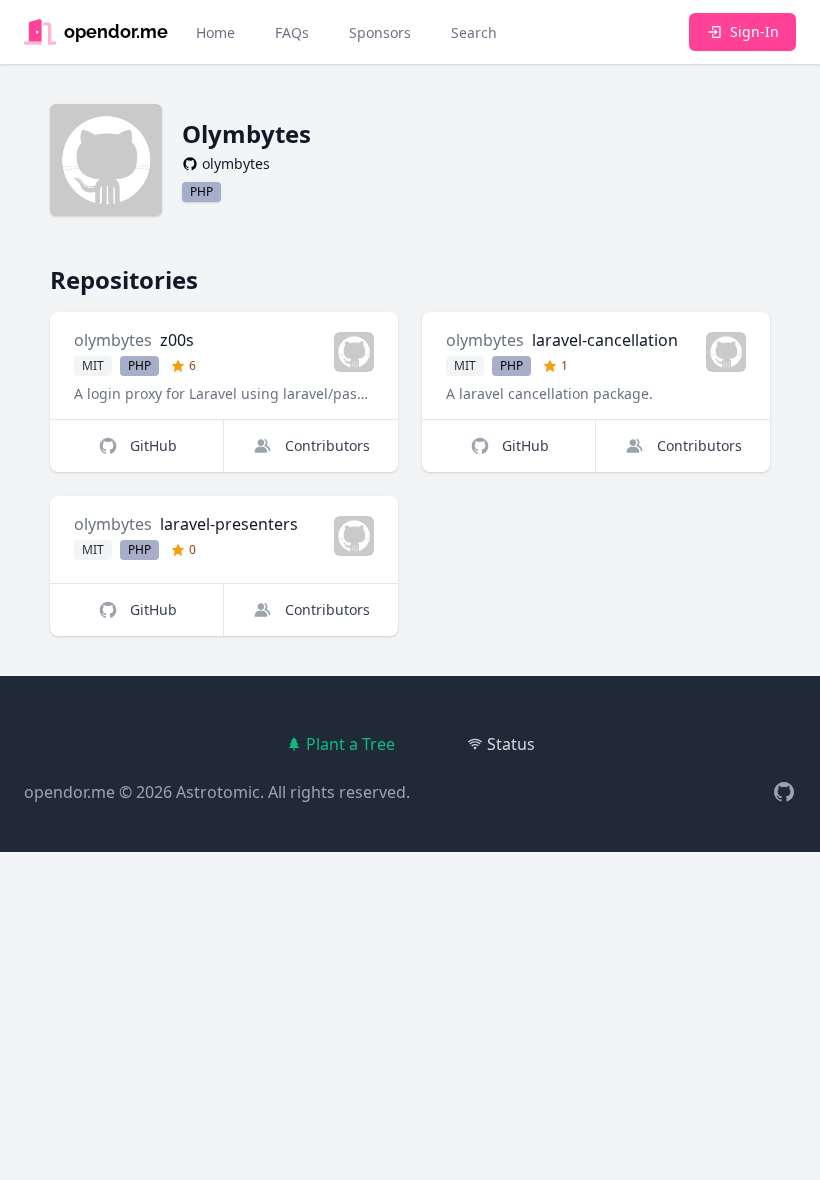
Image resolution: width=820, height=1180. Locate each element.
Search (474, 32)
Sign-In (754, 31)
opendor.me (69, 792)
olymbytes (113, 340)
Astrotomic (218, 792)
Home (215, 32)
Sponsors (380, 32)
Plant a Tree (350, 744)
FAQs (292, 32)
